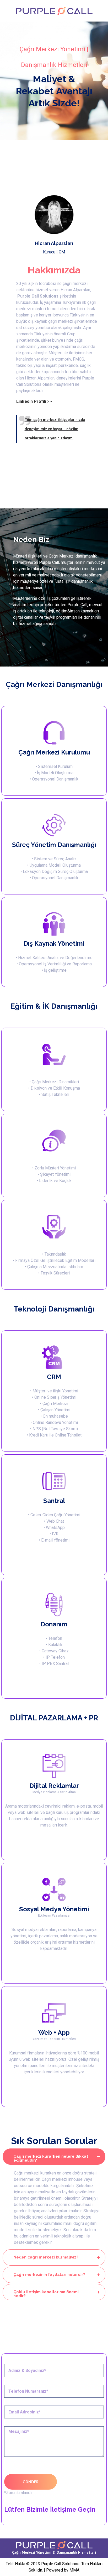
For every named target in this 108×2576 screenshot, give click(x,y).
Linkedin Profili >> (34, 401)
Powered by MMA (63, 2570)
